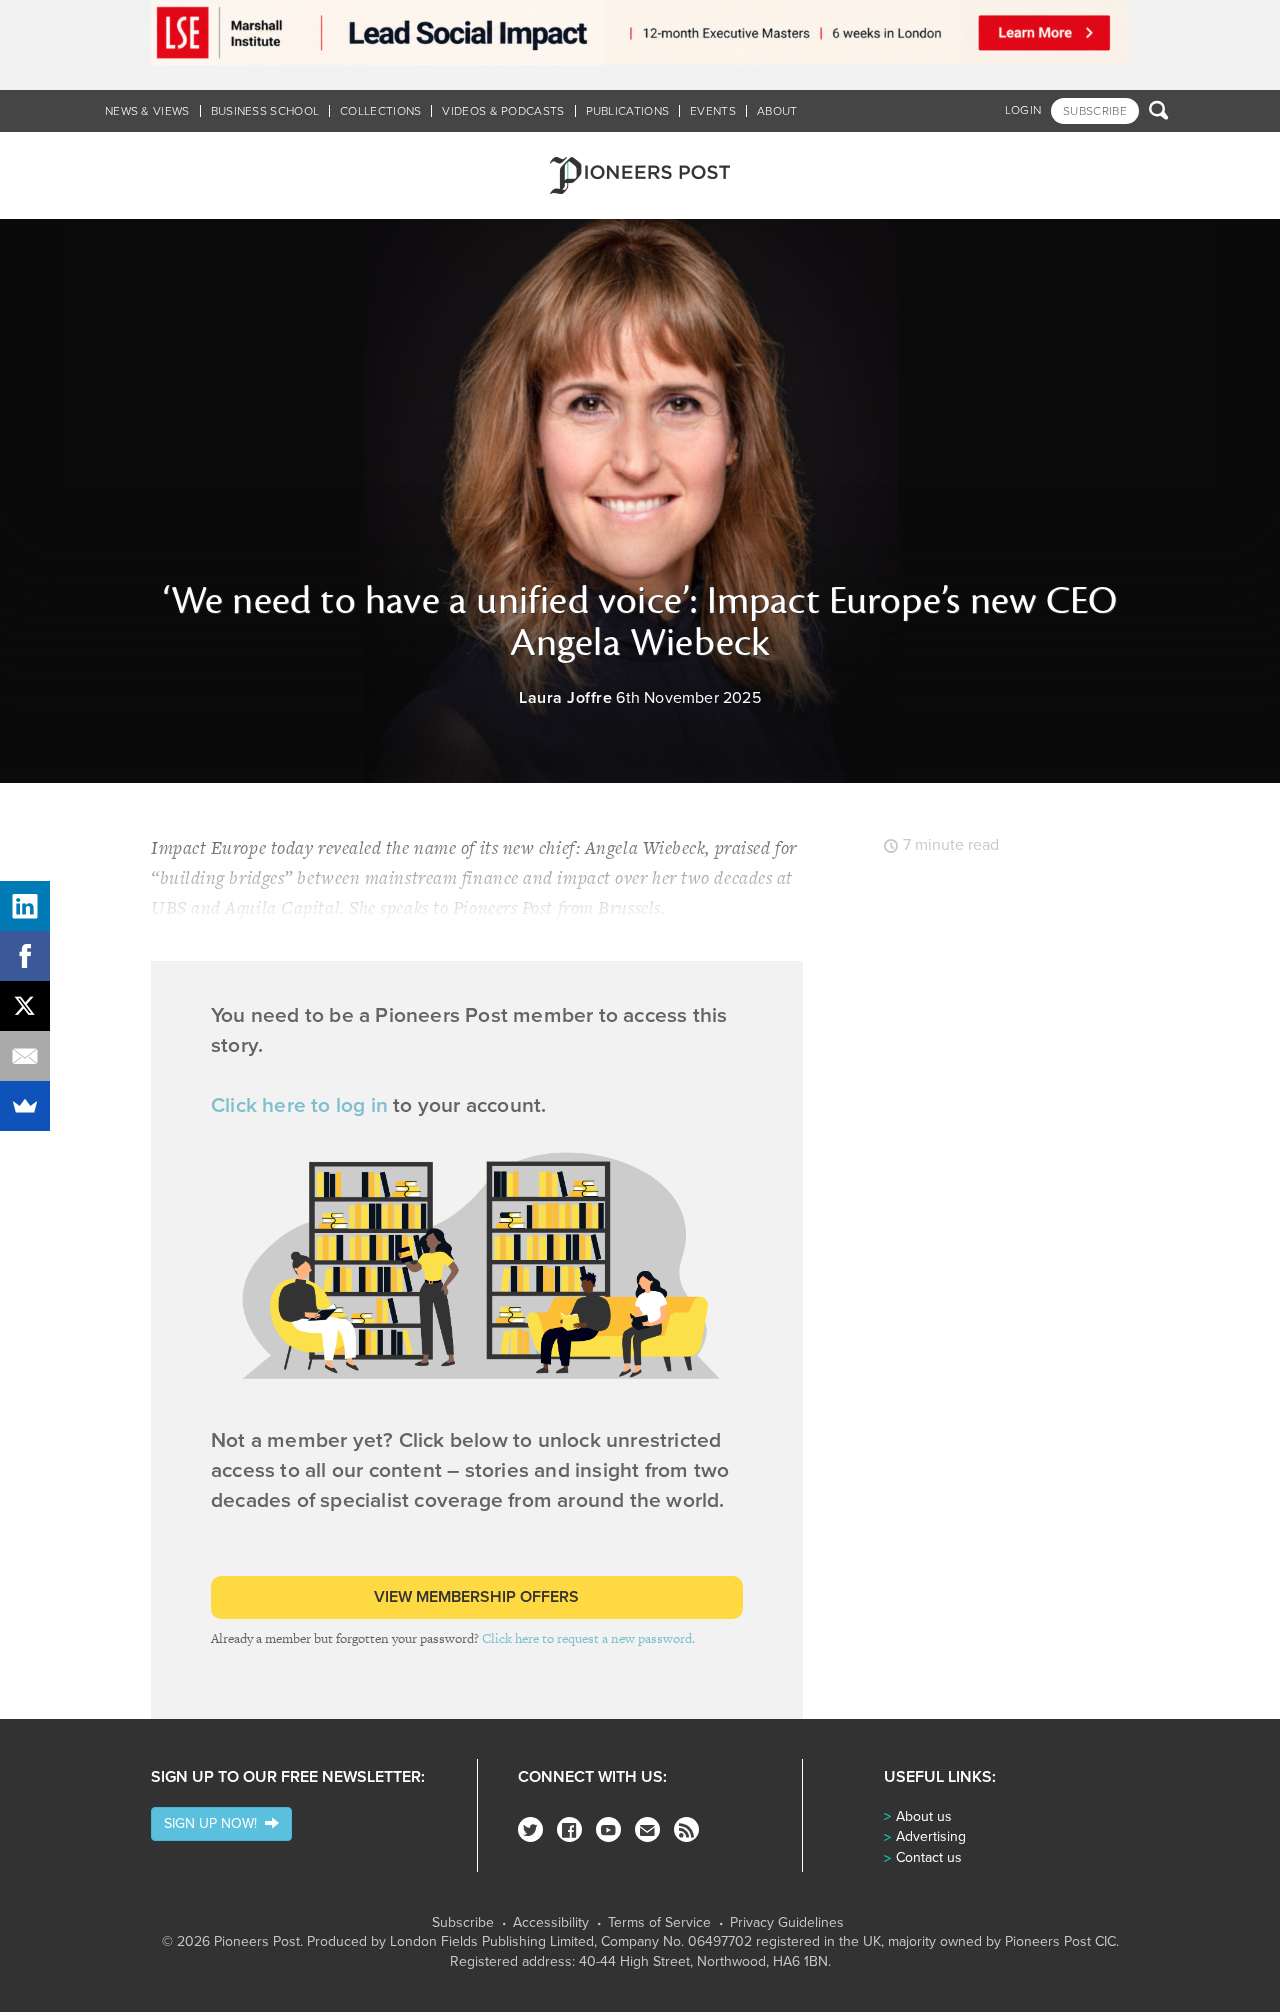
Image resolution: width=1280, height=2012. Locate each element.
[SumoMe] (25, 1106)
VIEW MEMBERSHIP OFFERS (476, 1597)
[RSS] (686, 1829)
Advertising (931, 1836)
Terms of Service (659, 1923)
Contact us (929, 1857)
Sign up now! (214, 1823)
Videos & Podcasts (503, 111)
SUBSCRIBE (1095, 111)
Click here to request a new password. (588, 1638)
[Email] (25, 1056)
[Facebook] (569, 1829)
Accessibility (551, 1923)
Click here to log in (299, 1105)
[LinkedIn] (25, 906)
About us (924, 1816)
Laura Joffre (565, 698)
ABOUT (777, 111)
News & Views (147, 111)
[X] (25, 1006)
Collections (380, 111)
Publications (628, 111)
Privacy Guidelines (787, 1923)
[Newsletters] (647, 1829)
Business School (265, 111)
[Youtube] (608, 1829)
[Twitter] (530, 1829)
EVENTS (713, 111)
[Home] (640, 175)
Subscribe (463, 1923)
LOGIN (1023, 110)
